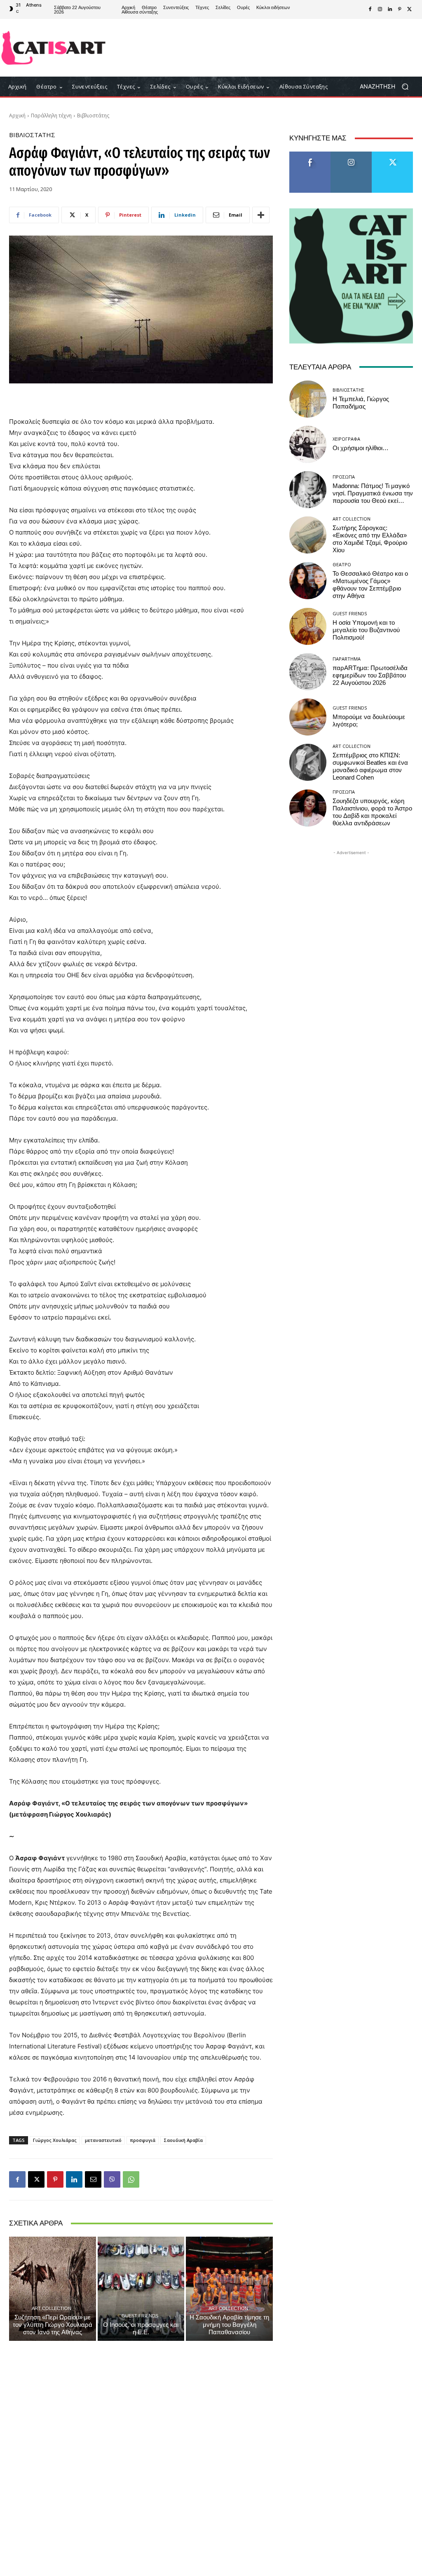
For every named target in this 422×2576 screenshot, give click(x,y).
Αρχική (17, 116)
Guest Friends (140, 2316)
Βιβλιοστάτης (93, 116)
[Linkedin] (390, 9)
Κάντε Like (310, 155)
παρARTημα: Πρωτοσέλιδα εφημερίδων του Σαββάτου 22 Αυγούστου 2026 (370, 675)
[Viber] (112, 2179)
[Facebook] (370, 9)
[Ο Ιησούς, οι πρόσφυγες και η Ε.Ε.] (141, 2289)
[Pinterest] (400, 9)
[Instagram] (380, 9)
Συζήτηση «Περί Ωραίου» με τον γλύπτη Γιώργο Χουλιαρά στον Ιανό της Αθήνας (53, 2325)
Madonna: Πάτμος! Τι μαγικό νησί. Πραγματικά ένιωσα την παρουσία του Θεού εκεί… (373, 493)
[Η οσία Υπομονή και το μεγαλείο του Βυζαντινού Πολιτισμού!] (308, 626)
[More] (261, 215)
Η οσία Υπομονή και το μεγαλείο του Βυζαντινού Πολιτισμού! (366, 630)
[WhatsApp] (131, 2179)
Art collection (52, 2308)
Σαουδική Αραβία (183, 2140)
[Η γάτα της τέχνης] (53, 48)
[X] (410, 9)
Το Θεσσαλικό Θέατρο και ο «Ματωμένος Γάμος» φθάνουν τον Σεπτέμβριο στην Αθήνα (370, 585)
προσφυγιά (143, 2140)
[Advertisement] (260, 48)
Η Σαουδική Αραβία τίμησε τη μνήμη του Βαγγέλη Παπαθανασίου (229, 2325)
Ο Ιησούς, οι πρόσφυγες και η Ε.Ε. (141, 2328)
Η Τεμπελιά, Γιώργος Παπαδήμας (361, 403)
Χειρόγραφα (346, 439)
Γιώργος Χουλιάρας (55, 2140)
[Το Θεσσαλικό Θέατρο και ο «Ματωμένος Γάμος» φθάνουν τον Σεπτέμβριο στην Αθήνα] (308, 581)
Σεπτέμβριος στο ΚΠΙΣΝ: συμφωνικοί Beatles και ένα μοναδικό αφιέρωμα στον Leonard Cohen (370, 766)
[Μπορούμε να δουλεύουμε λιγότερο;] (308, 717)
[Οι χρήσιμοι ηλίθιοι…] (308, 444)
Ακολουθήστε (351, 155)
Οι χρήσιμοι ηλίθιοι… (361, 448)
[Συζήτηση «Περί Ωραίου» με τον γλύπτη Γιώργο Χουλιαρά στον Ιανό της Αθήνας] (53, 2289)
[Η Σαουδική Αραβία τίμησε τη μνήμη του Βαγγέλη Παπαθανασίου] (229, 2289)
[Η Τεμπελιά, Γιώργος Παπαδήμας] (308, 399)
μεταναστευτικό (103, 2140)
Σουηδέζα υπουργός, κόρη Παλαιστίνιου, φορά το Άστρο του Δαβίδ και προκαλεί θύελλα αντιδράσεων (372, 812)
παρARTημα (347, 659)
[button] (387, 87)
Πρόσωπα (344, 477)
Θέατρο (342, 564)
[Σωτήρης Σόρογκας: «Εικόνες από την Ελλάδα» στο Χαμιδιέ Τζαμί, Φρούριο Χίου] (308, 535)
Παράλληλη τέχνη (51, 116)
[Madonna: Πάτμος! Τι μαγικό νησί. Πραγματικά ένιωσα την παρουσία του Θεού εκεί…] (308, 490)
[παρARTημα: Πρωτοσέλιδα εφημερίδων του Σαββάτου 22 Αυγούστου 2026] (308, 672)
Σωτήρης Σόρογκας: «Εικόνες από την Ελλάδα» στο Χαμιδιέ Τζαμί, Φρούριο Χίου (370, 539)
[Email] (93, 2179)
